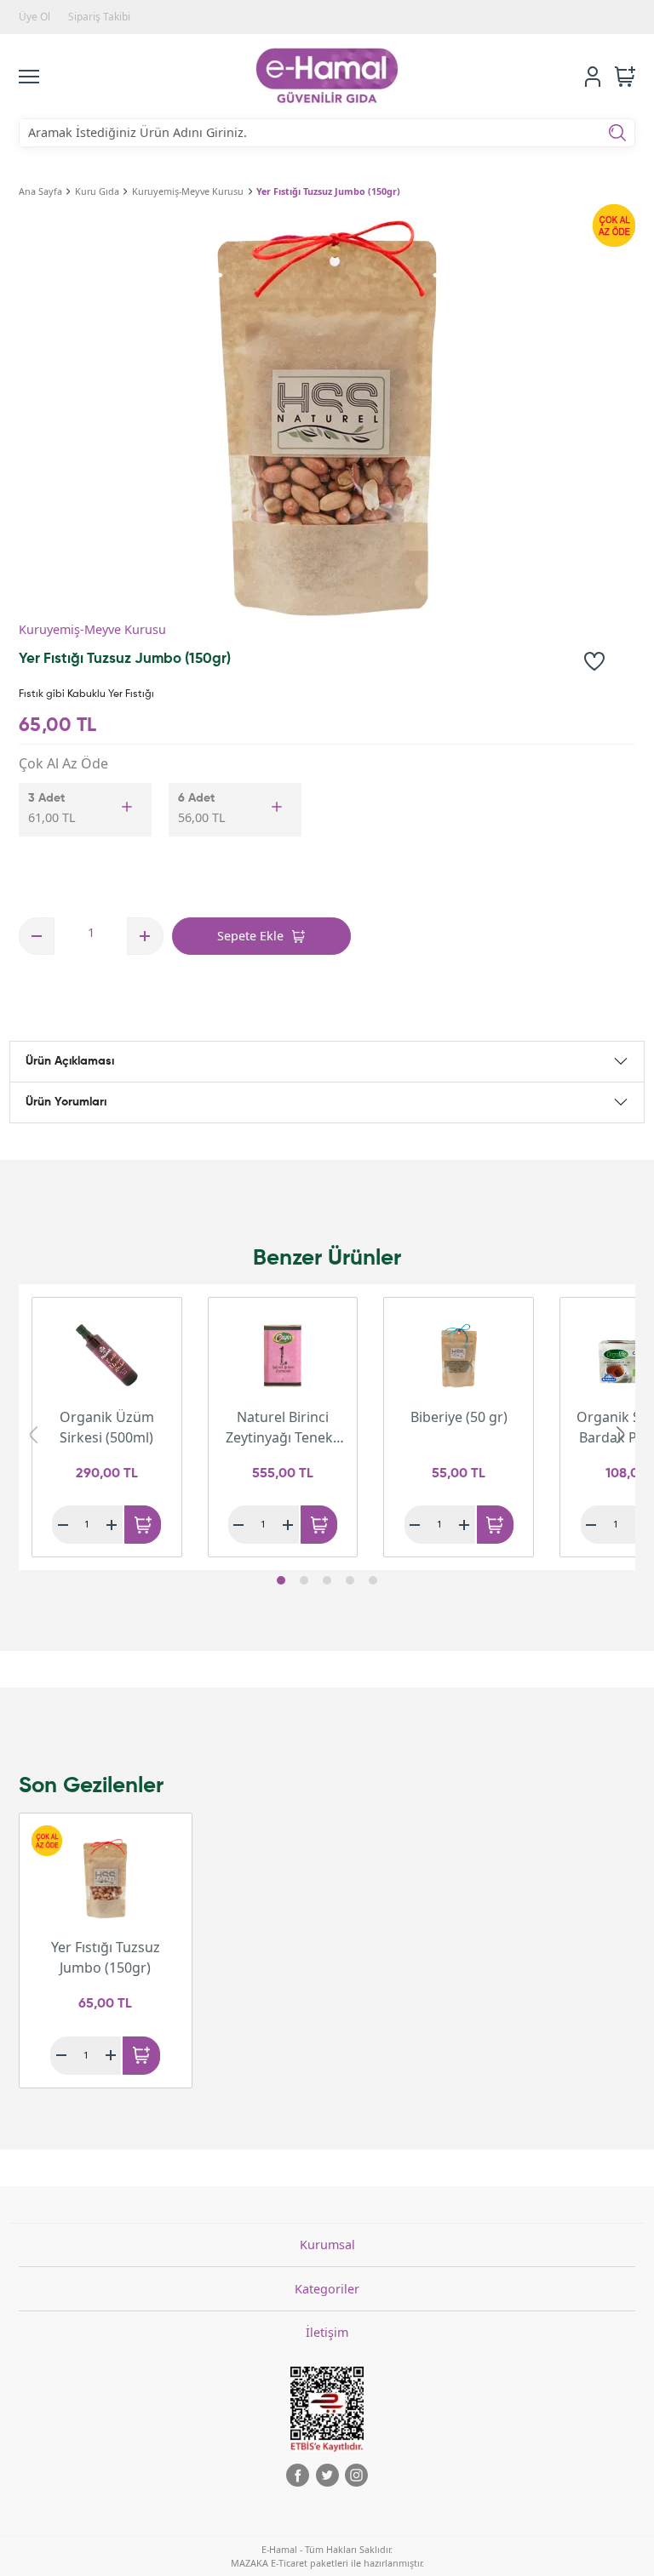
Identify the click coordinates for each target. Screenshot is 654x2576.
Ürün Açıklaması (70, 1061)
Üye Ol (34, 17)
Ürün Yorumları (66, 1102)
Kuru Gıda (97, 191)
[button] (281, 1580)
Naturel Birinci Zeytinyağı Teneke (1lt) (283, 1428)
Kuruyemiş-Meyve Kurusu (188, 191)
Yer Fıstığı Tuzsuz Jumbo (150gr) (328, 191)
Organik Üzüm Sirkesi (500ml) (107, 1427)
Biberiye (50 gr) (459, 1417)
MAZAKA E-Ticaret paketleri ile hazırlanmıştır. (327, 2563)
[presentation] (33, 1435)
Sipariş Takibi (99, 17)
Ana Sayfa (40, 191)
